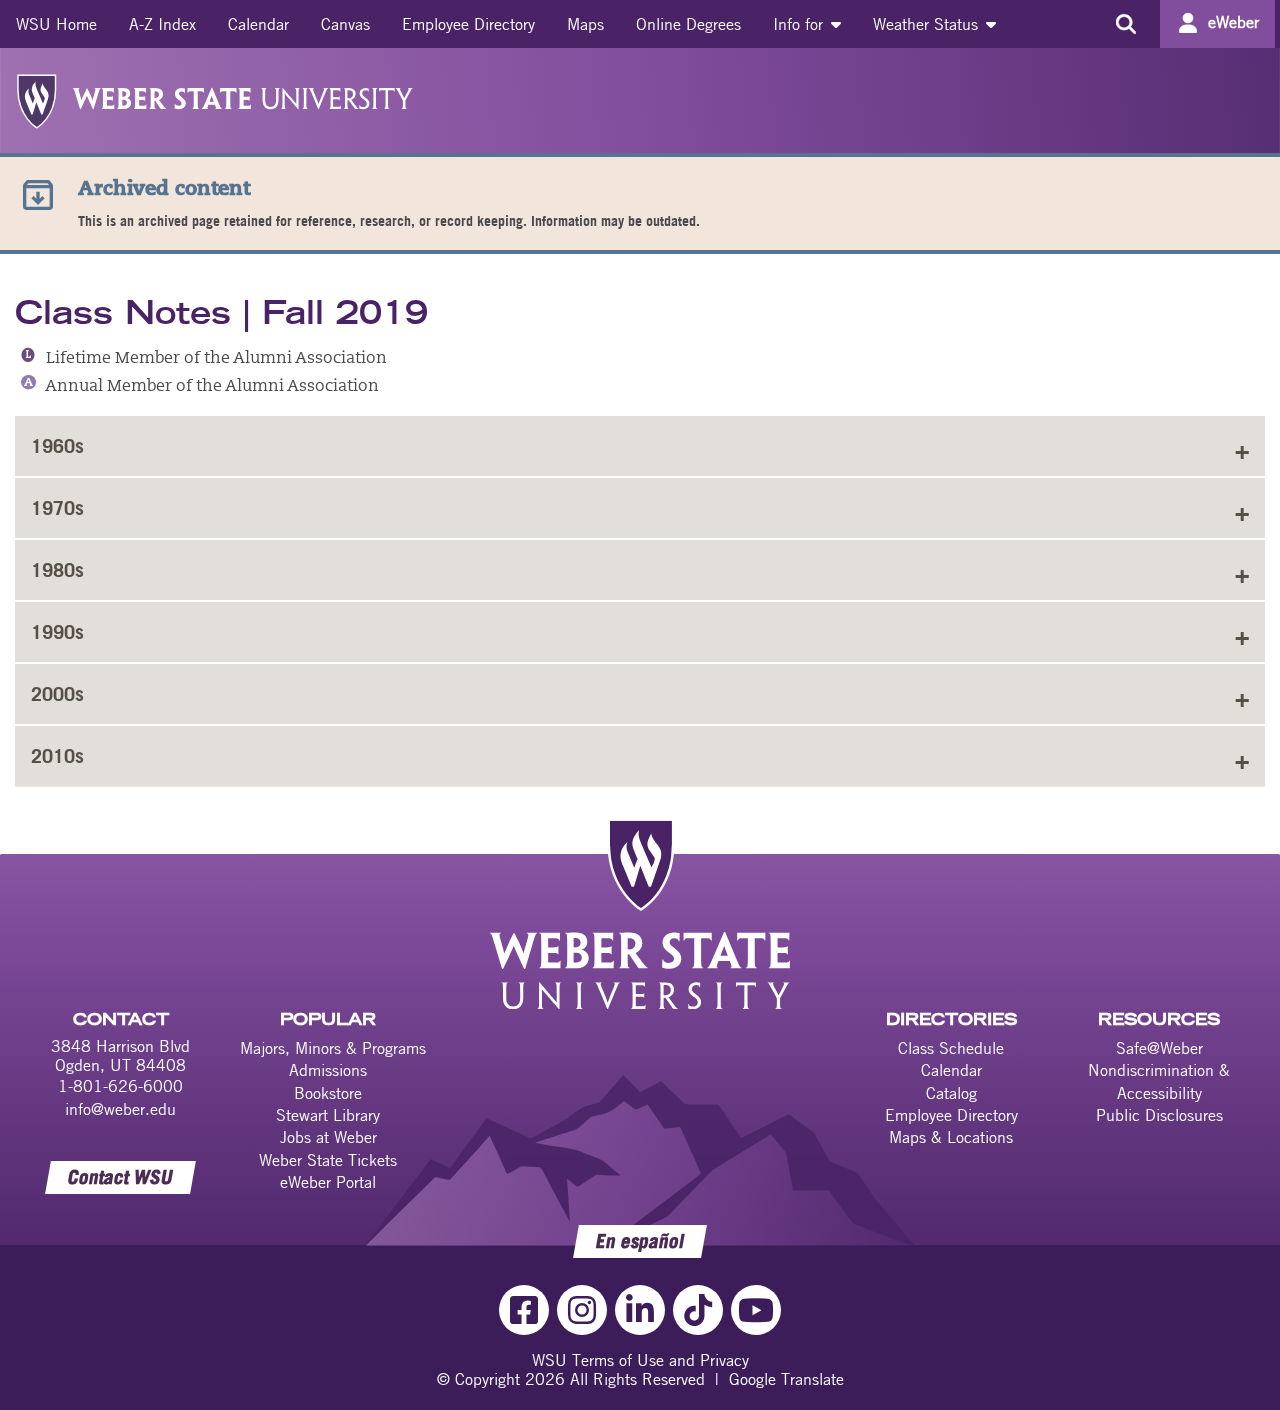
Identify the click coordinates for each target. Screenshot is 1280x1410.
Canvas (345, 24)
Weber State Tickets (328, 1160)
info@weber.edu (120, 1109)
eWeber (1233, 22)
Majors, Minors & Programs (333, 1048)
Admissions (328, 1070)
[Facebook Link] (524, 1310)
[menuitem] (56, 24)
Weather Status (928, 24)
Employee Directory (468, 24)
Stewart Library (328, 1115)
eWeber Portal (328, 1182)
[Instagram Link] (582, 1310)
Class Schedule (951, 1048)
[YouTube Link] (756, 1310)
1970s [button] (57, 508)
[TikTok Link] (698, 1310)
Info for (800, 24)
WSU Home (56, 24)
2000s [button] (57, 694)
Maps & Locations (951, 1137)
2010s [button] (57, 756)
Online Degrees (688, 24)
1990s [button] (57, 632)
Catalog (951, 1093)
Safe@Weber (1159, 1048)
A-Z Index (162, 24)
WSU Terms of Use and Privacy (640, 1360)
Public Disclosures (1159, 1115)
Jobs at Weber (328, 1137)
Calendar (258, 24)
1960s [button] (57, 446)
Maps (585, 24)
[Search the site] (1125, 24)
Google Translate (786, 1379)
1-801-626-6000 (120, 1086)
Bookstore (328, 1093)
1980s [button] (57, 570)
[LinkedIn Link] (640, 1310)
